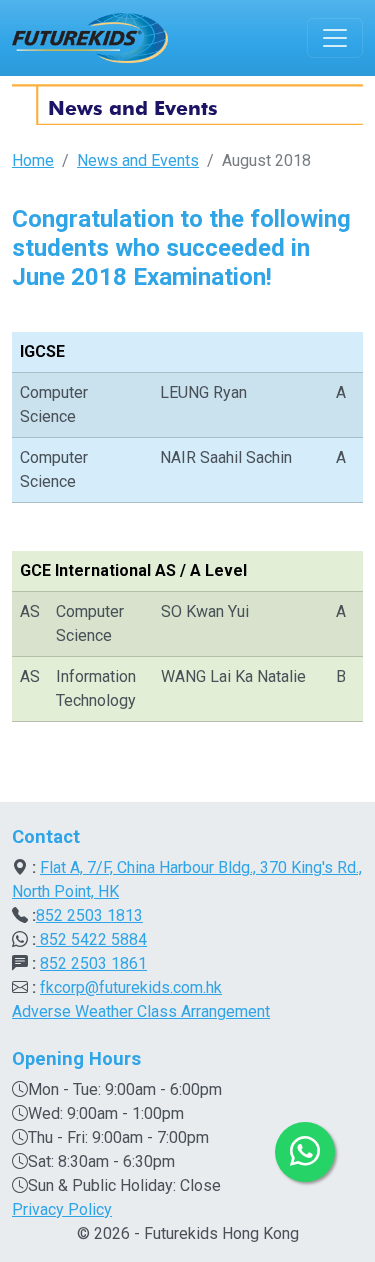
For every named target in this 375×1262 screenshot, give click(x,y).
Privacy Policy (62, 1209)
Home (33, 160)
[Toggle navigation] (335, 38)
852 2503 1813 (89, 915)
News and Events (138, 160)
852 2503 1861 (93, 963)
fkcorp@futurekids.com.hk (131, 987)
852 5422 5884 (91, 939)
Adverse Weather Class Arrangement (141, 1011)
